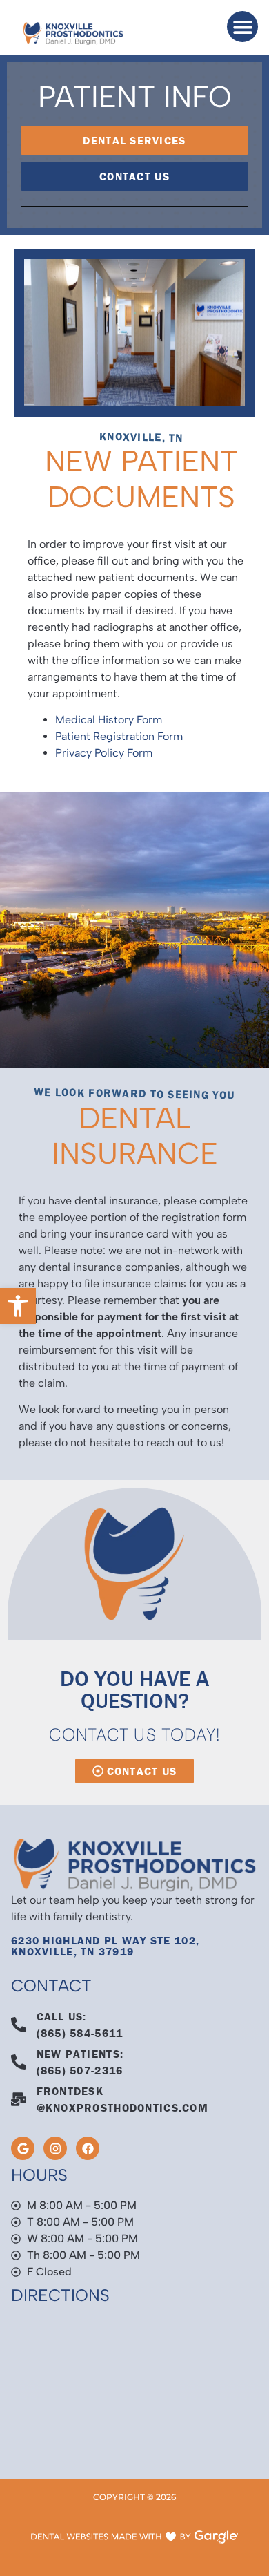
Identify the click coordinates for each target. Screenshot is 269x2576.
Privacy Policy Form (104, 753)
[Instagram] (55, 2148)
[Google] (23, 2148)
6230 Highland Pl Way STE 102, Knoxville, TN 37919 (105, 1946)
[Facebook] (88, 2148)
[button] (18, 1306)
